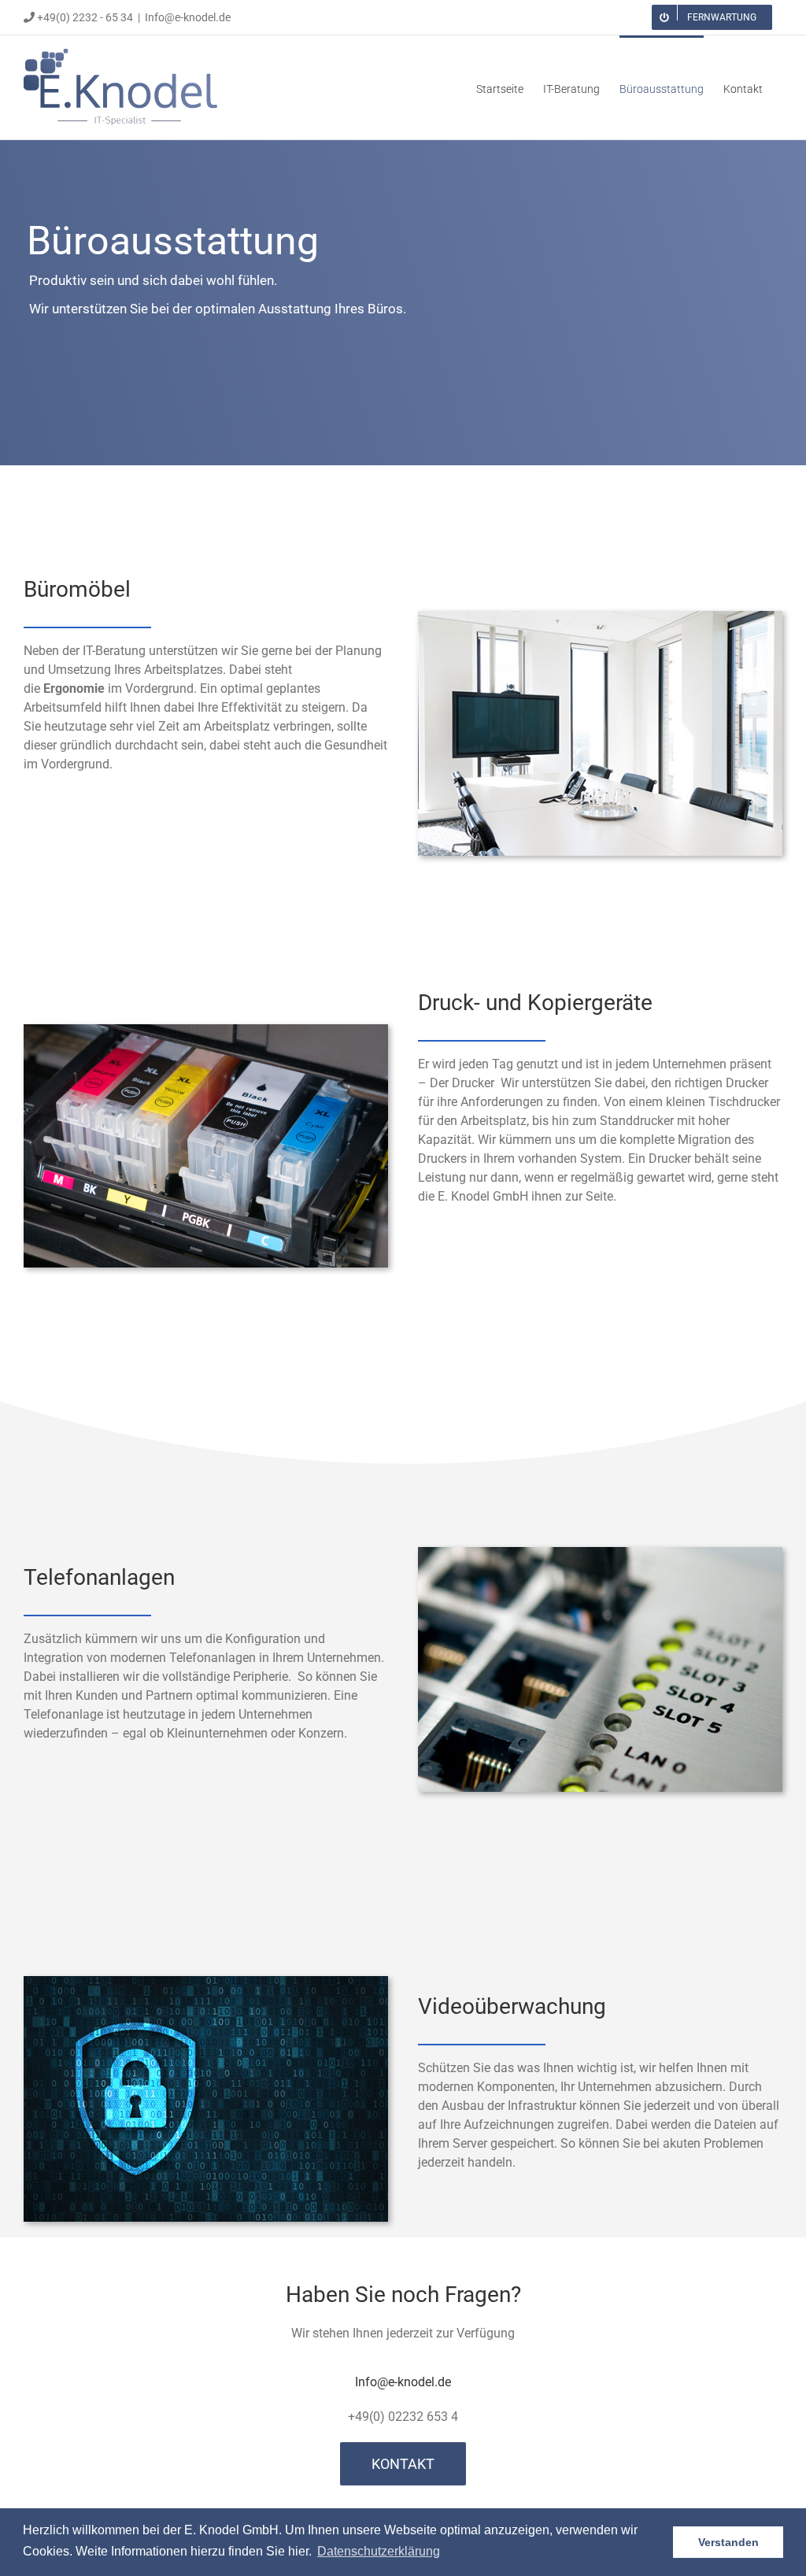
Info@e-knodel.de (188, 17)
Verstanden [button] (728, 2542)
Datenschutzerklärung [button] (379, 2551)
